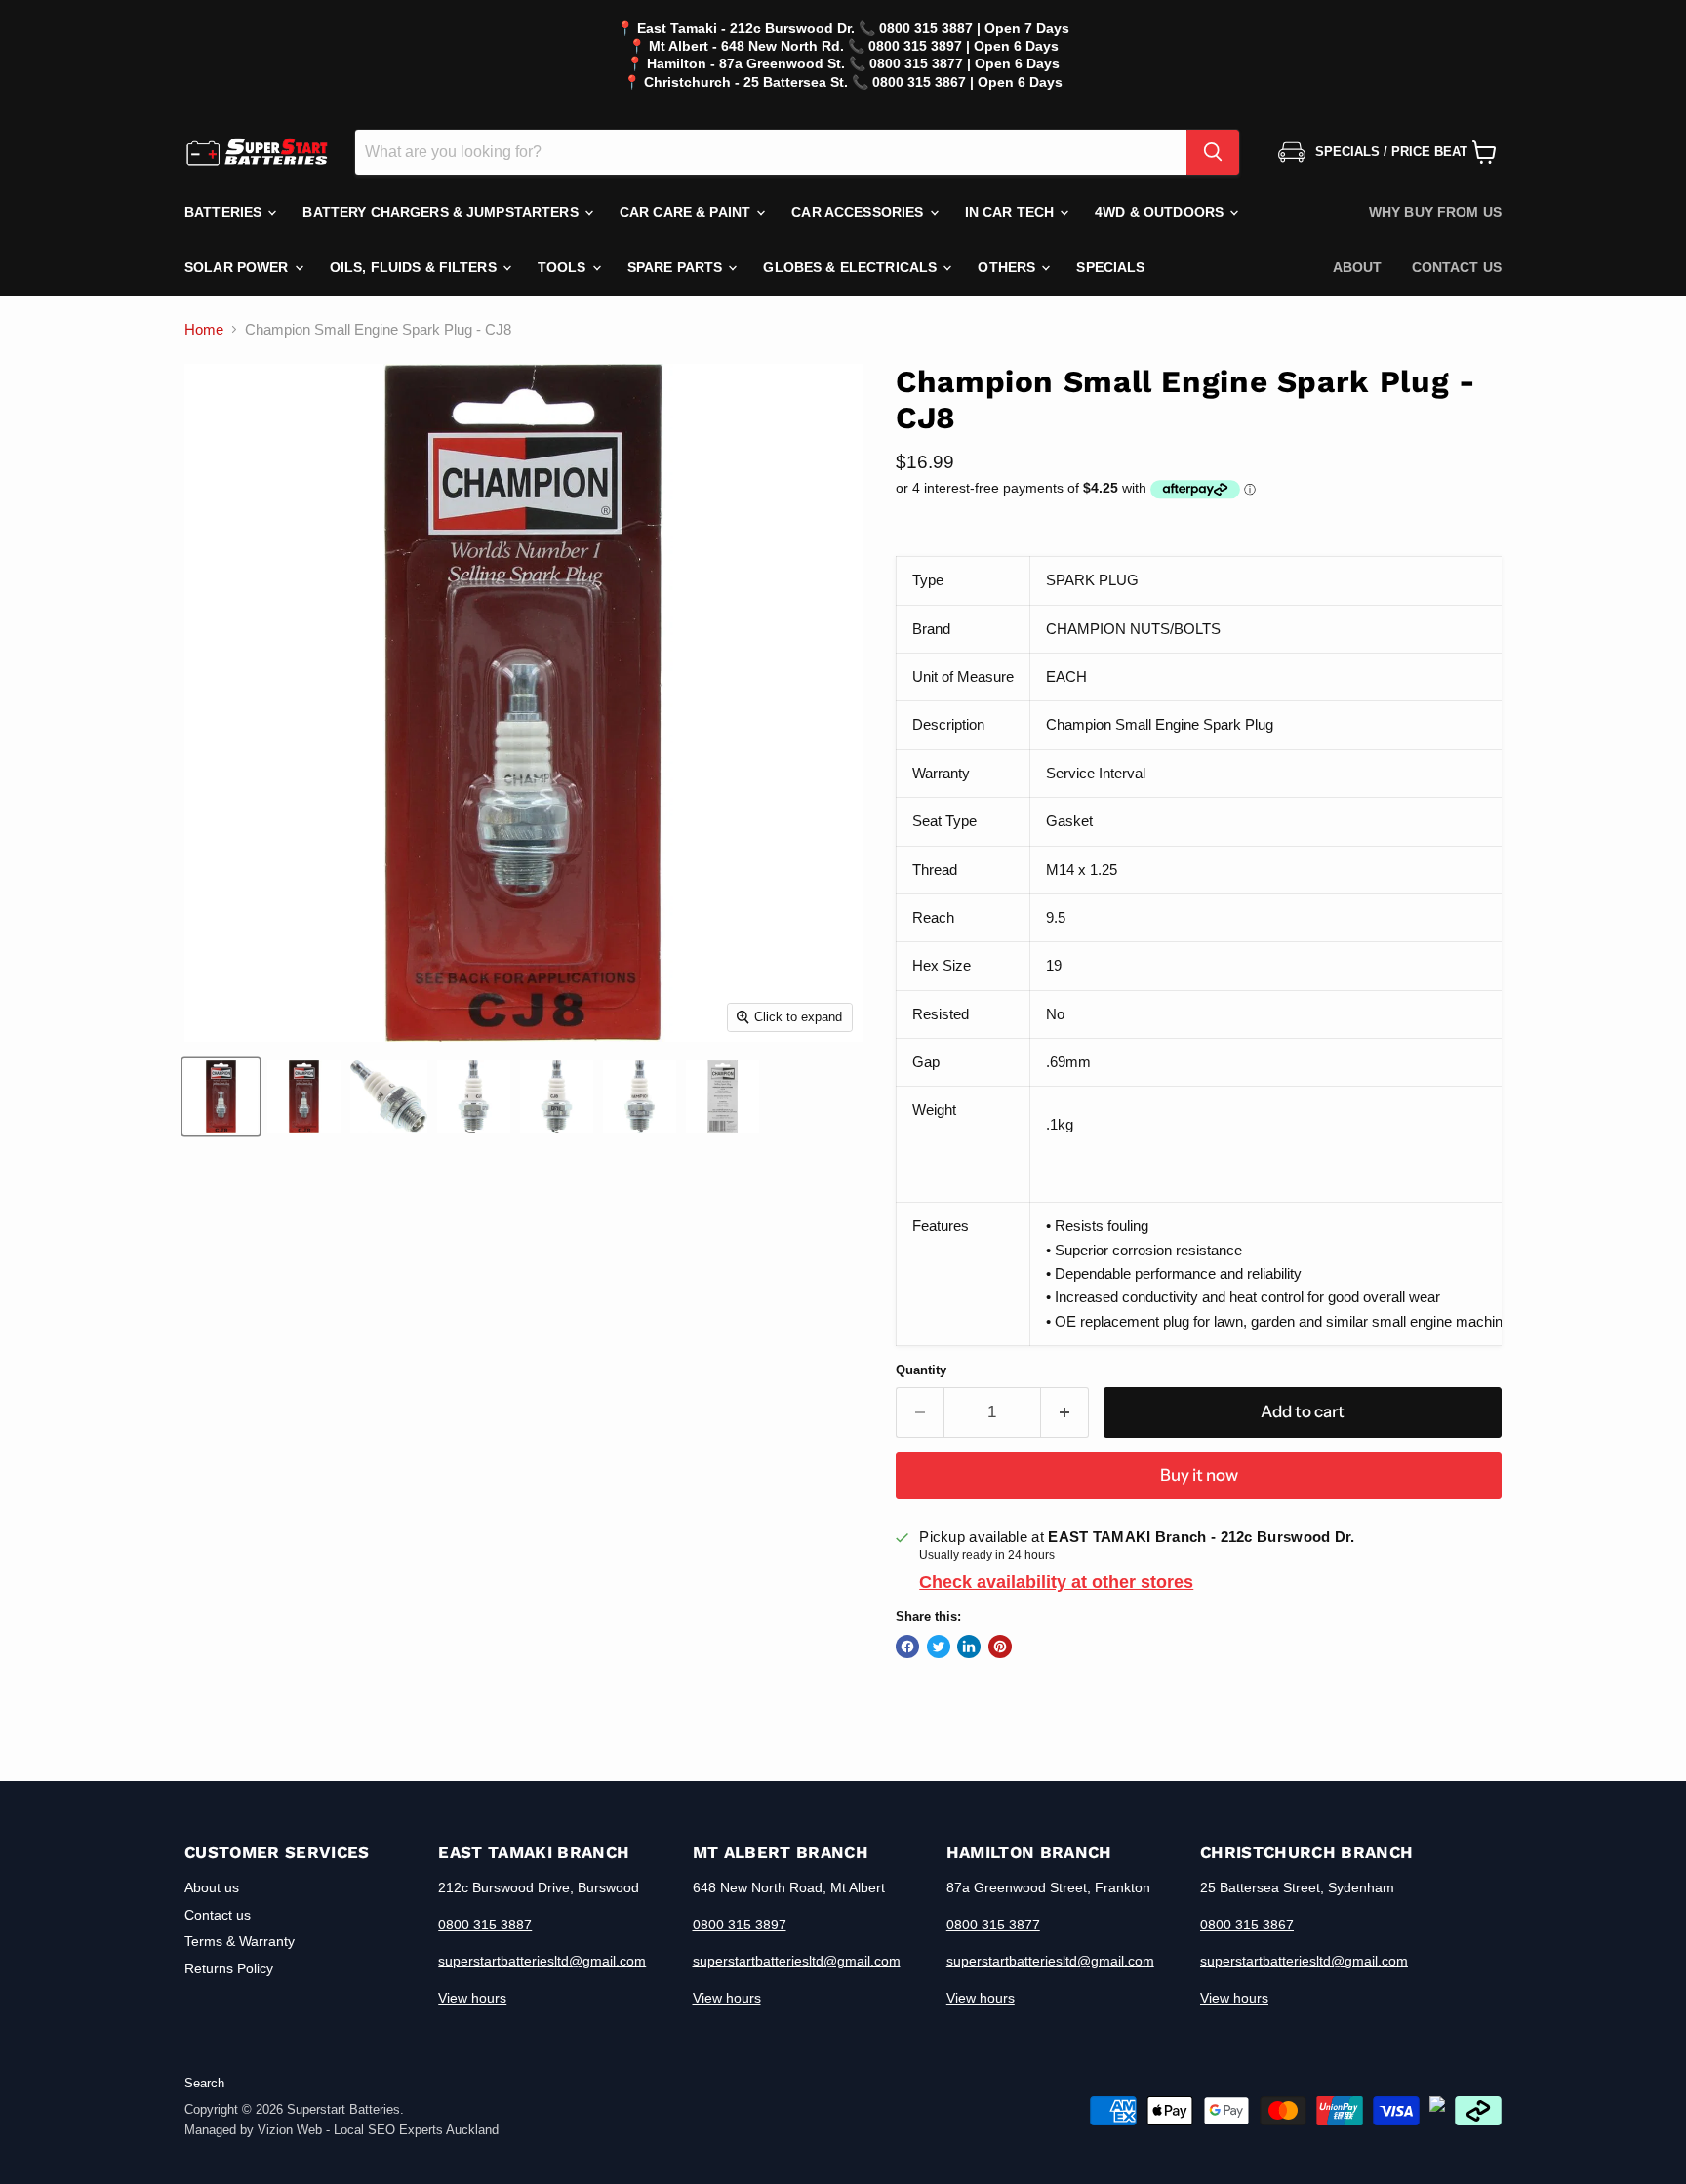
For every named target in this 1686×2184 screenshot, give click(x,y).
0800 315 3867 (1247, 1925)
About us (212, 1887)
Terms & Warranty (240, 1941)
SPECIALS (1110, 267)
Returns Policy (229, 1968)
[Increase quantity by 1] (1065, 1412)
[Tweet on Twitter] (939, 1647)
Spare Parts (677, 267)
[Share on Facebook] (907, 1647)
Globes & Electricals (852, 267)
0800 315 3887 (485, 1925)
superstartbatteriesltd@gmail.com (542, 1961)
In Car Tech (1012, 212)
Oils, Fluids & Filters (415, 267)
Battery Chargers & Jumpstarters (442, 212)
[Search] (1213, 152)
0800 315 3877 (993, 1925)
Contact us (1457, 267)
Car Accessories (859, 212)
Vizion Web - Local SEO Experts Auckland (378, 2130)
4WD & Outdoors (1161, 212)
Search (204, 2083)
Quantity (921, 1370)
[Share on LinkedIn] (969, 1647)
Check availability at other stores (1056, 1582)
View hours (472, 1998)
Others (1008, 267)
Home (204, 329)
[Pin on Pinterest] (1000, 1647)
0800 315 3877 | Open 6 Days (964, 63)
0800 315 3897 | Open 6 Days (963, 46)
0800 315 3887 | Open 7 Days (974, 28)
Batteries (225, 212)
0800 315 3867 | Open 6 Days (967, 82)
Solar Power (239, 267)
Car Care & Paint (687, 212)
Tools (564, 267)
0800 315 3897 (740, 1925)
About (1358, 267)
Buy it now (1199, 1475)
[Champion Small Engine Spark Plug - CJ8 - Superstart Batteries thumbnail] (221, 1097)
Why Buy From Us (1435, 212)
